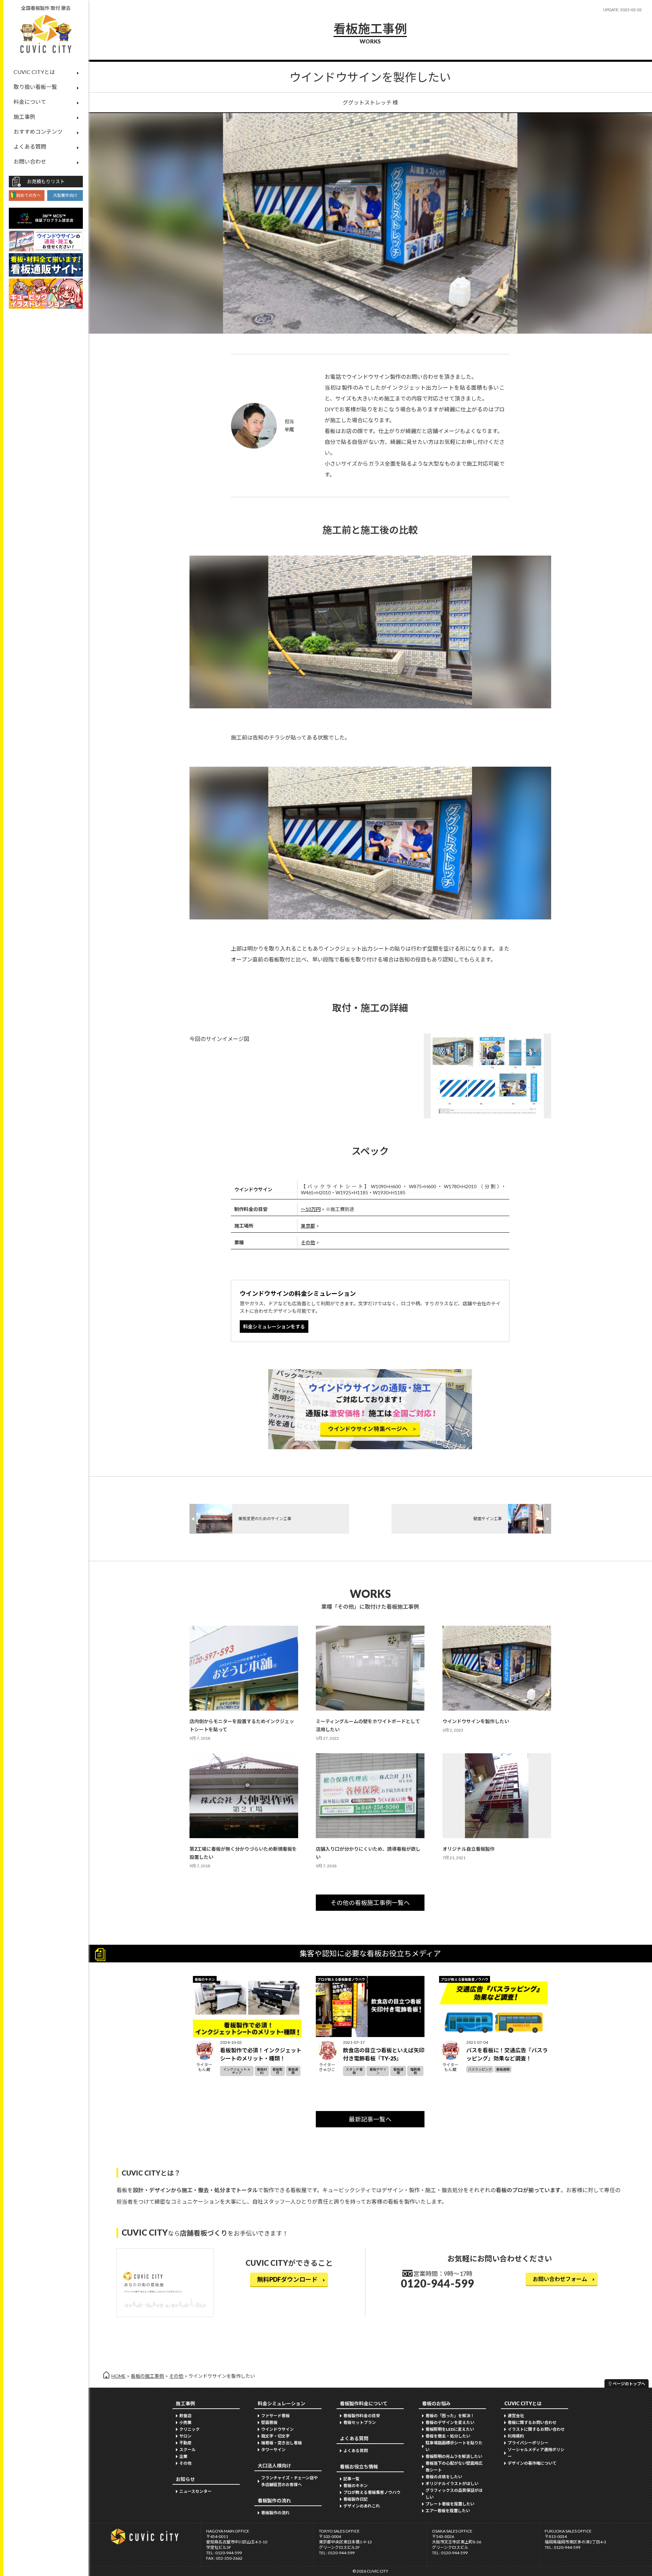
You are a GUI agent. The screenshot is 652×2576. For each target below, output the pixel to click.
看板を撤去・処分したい (448, 2436)
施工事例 (24, 117)
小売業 (185, 2422)
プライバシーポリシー (528, 2443)
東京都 (308, 1226)
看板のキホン (356, 2486)
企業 (183, 2456)
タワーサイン (273, 2450)
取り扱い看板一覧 (35, 87)
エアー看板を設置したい (448, 2511)
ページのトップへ (629, 2384)
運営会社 (516, 2416)
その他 (308, 1242)
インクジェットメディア (237, 2071)
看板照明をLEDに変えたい (450, 2429)
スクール (187, 2450)
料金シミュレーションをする (274, 1327)
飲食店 (185, 2416)
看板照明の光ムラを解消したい (454, 2456)
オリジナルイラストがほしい (452, 2484)
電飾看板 (415, 2071)
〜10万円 (311, 1209)
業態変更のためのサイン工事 (265, 1519)
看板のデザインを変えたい (450, 2422)
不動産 (185, 2443)
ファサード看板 (275, 2416)
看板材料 (262, 2071)
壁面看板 (269, 2422)
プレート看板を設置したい (450, 2504)
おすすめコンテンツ (38, 132)
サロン (185, 2436)
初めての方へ (29, 195)
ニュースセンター (195, 2491)
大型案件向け (65, 195)
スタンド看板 (354, 2071)
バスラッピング (480, 2069)
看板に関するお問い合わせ (532, 2422)
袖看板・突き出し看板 (282, 2443)
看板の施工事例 (147, 2376)
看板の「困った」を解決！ (450, 2416)
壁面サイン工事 (488, 1519)
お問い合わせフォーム (560, 2279)
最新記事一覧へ (370, 2119)
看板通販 (293, 2071)
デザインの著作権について (532, 2463)
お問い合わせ (30, 161)
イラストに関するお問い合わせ (536, 2429)
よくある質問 (30, 146)
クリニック (189, 2429)
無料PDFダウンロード (287, 2279)
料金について (30, 102)
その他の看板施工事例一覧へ (370, 1903)
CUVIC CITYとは (34, 72)
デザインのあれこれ (362, 2506)
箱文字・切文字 (275, 2436)
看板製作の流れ (275, 2513)
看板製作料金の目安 (362, 2416)
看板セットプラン (360, 2422)
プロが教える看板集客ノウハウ (372, 2492)
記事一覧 (351, 2479)
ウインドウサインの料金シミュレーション (298, 1293)
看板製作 (277, 2071)
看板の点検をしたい (444, 2477)
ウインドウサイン (277, 2429)
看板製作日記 (356, 2499)
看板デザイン (378, 2071)
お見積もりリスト (46, 181)
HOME (119, 2376)
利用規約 (516, 2436)
